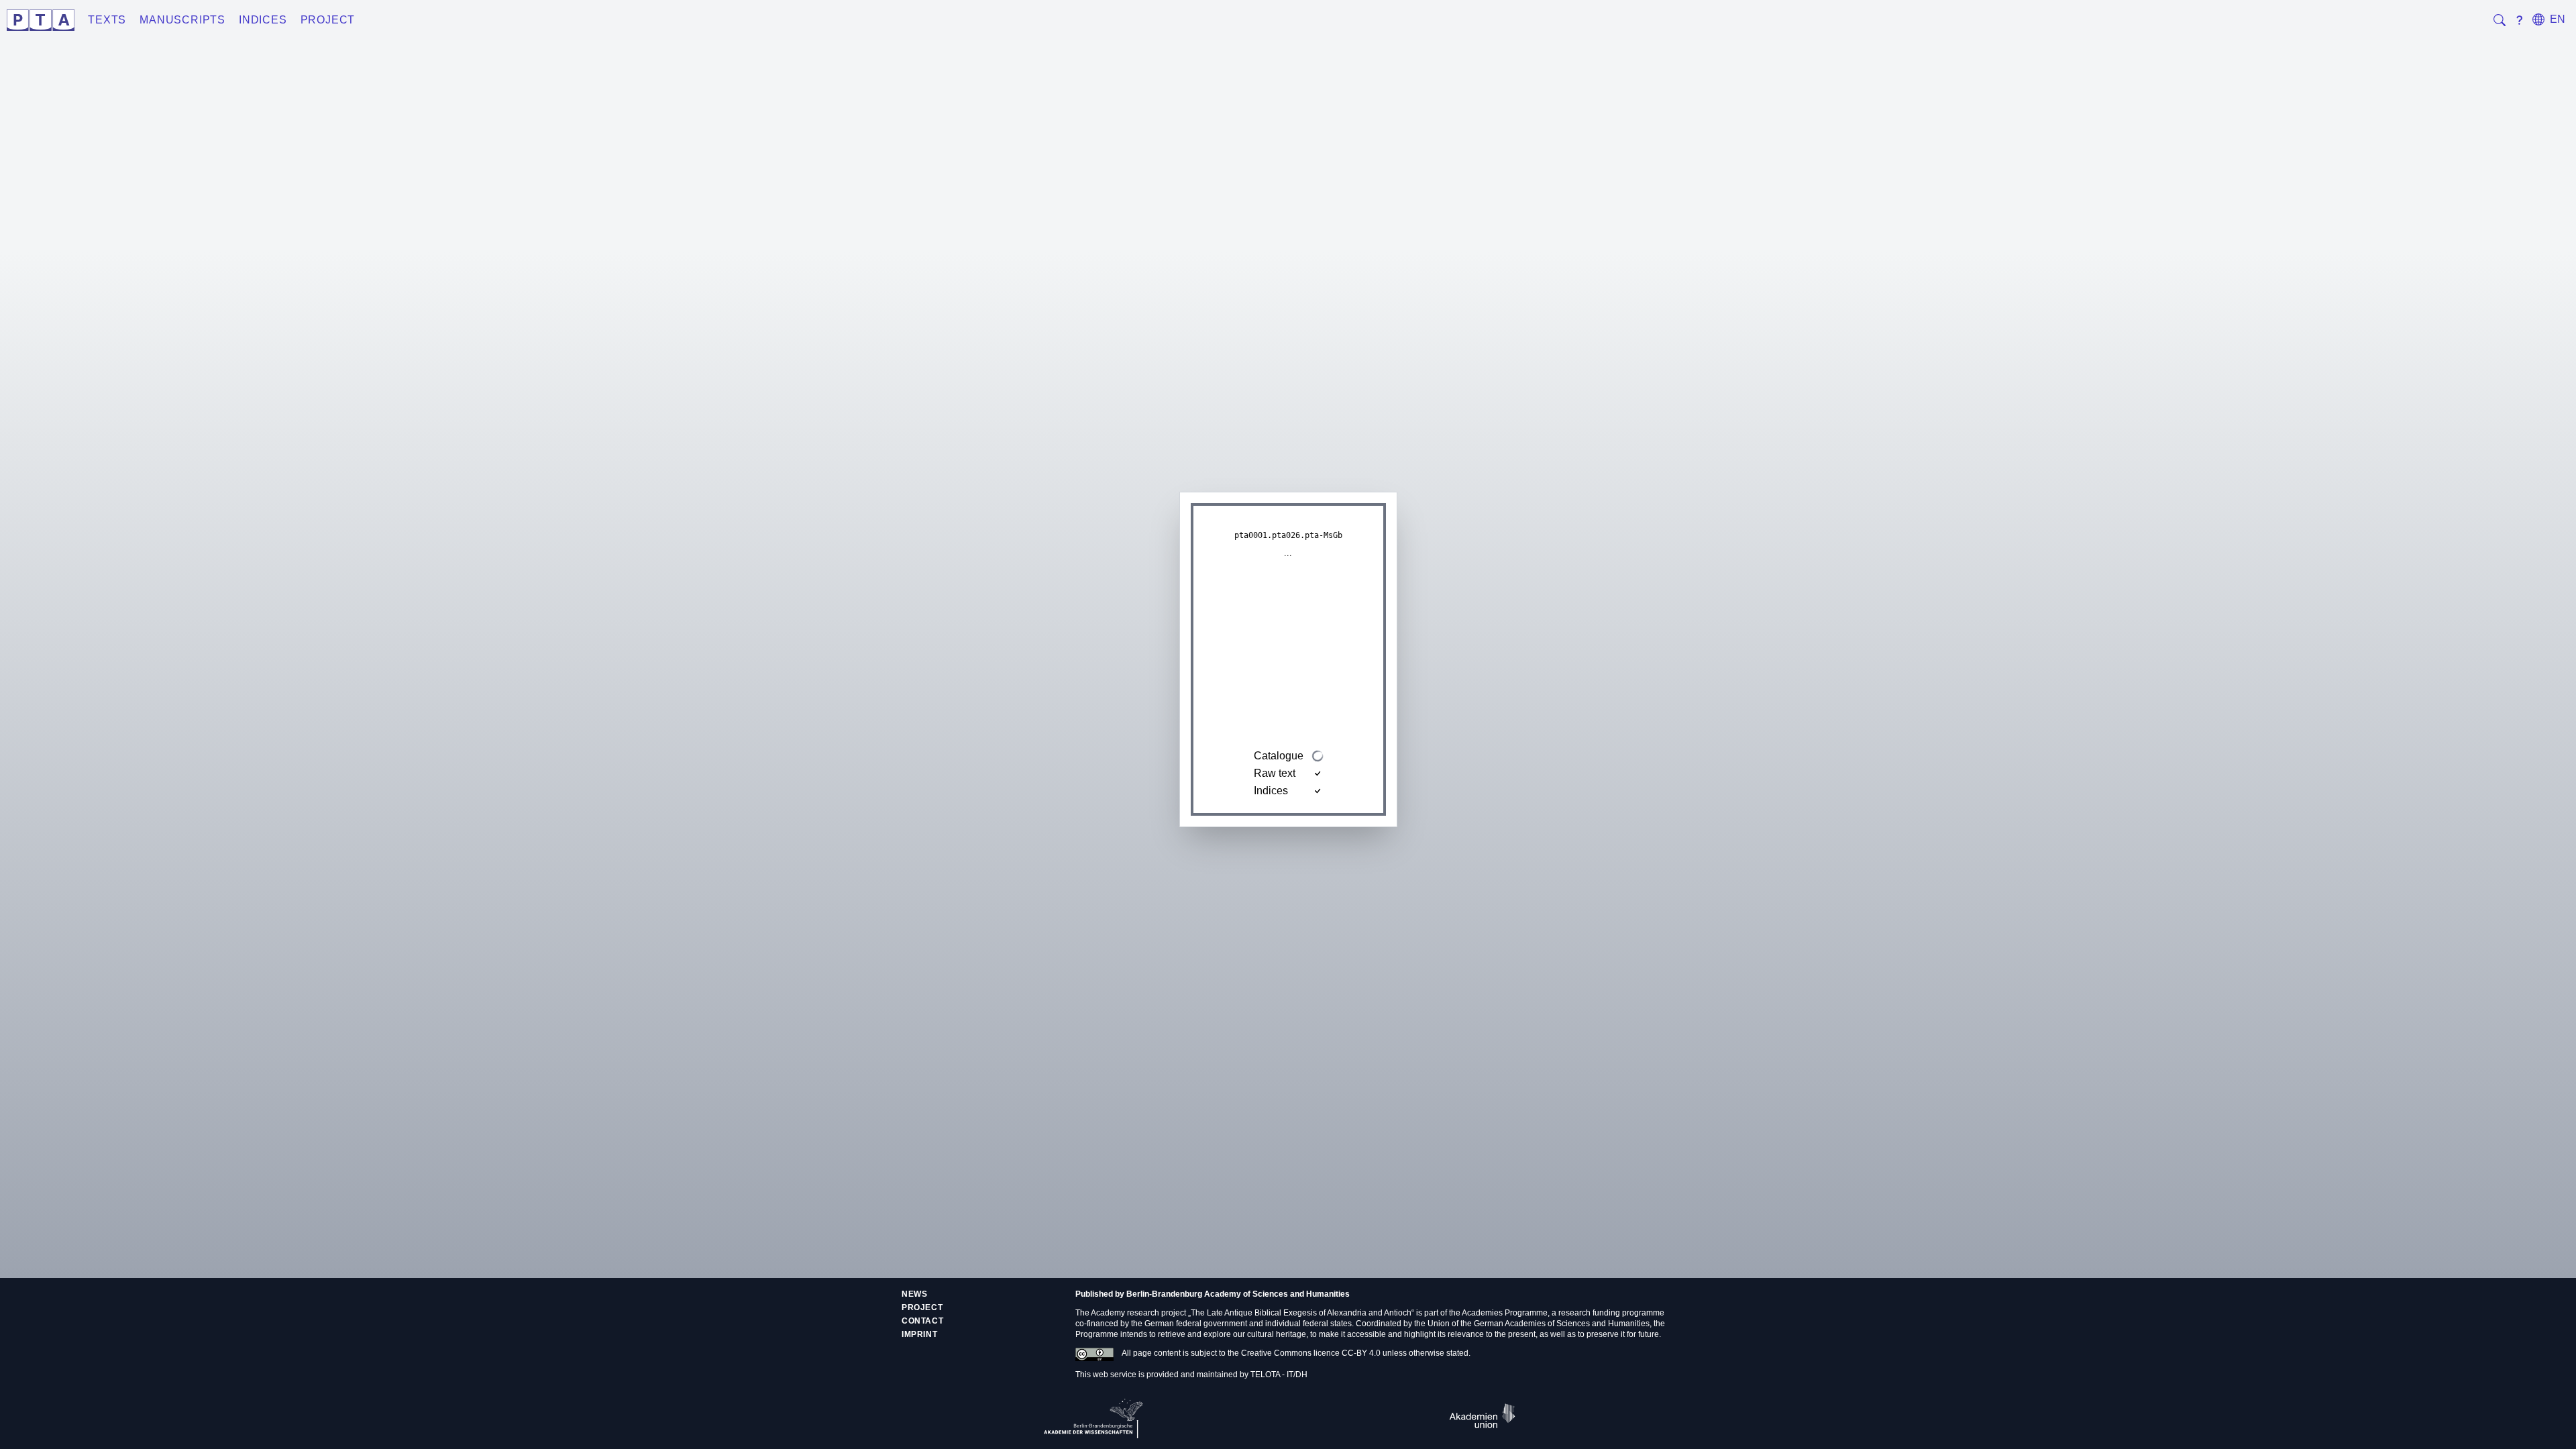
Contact (922, 1321)
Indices (263, 20)
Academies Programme (1505, 1313)
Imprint (919, 1334)
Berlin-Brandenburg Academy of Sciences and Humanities (1238, 1294)
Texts (107, 20)
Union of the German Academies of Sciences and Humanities (1539, 1324)
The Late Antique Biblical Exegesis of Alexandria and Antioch (1301, 1313)
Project (328, 20)
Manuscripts (182, 20)
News (914, 1294)
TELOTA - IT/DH (1279, 1375)
